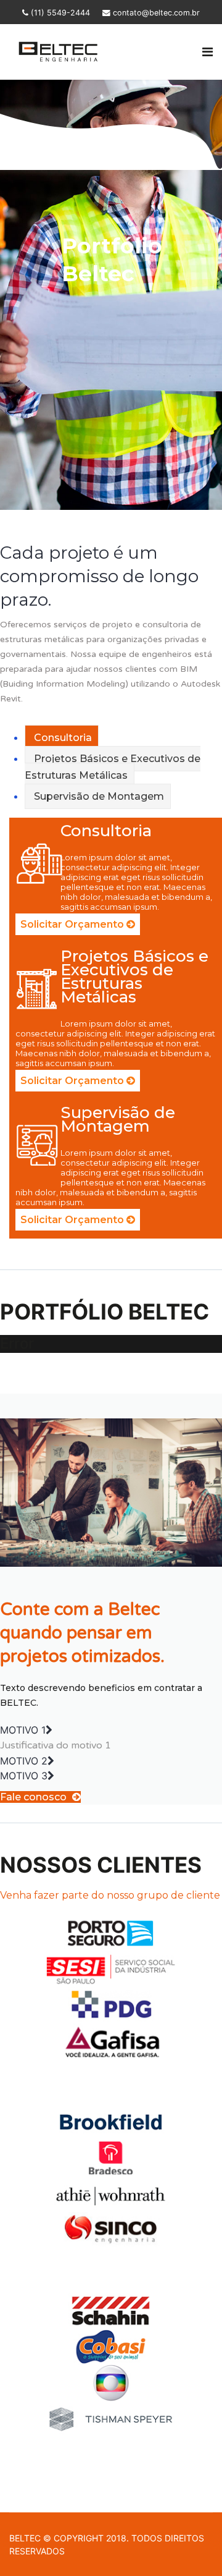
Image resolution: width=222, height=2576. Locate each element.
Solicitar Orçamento (73, 924)
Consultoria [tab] (62, 738)
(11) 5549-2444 (60, 13)
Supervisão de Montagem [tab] (98, 796)
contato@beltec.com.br (156, 13)
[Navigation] (208, 52)
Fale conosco (35, 1797)
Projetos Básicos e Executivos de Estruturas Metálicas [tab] (113, 767)
